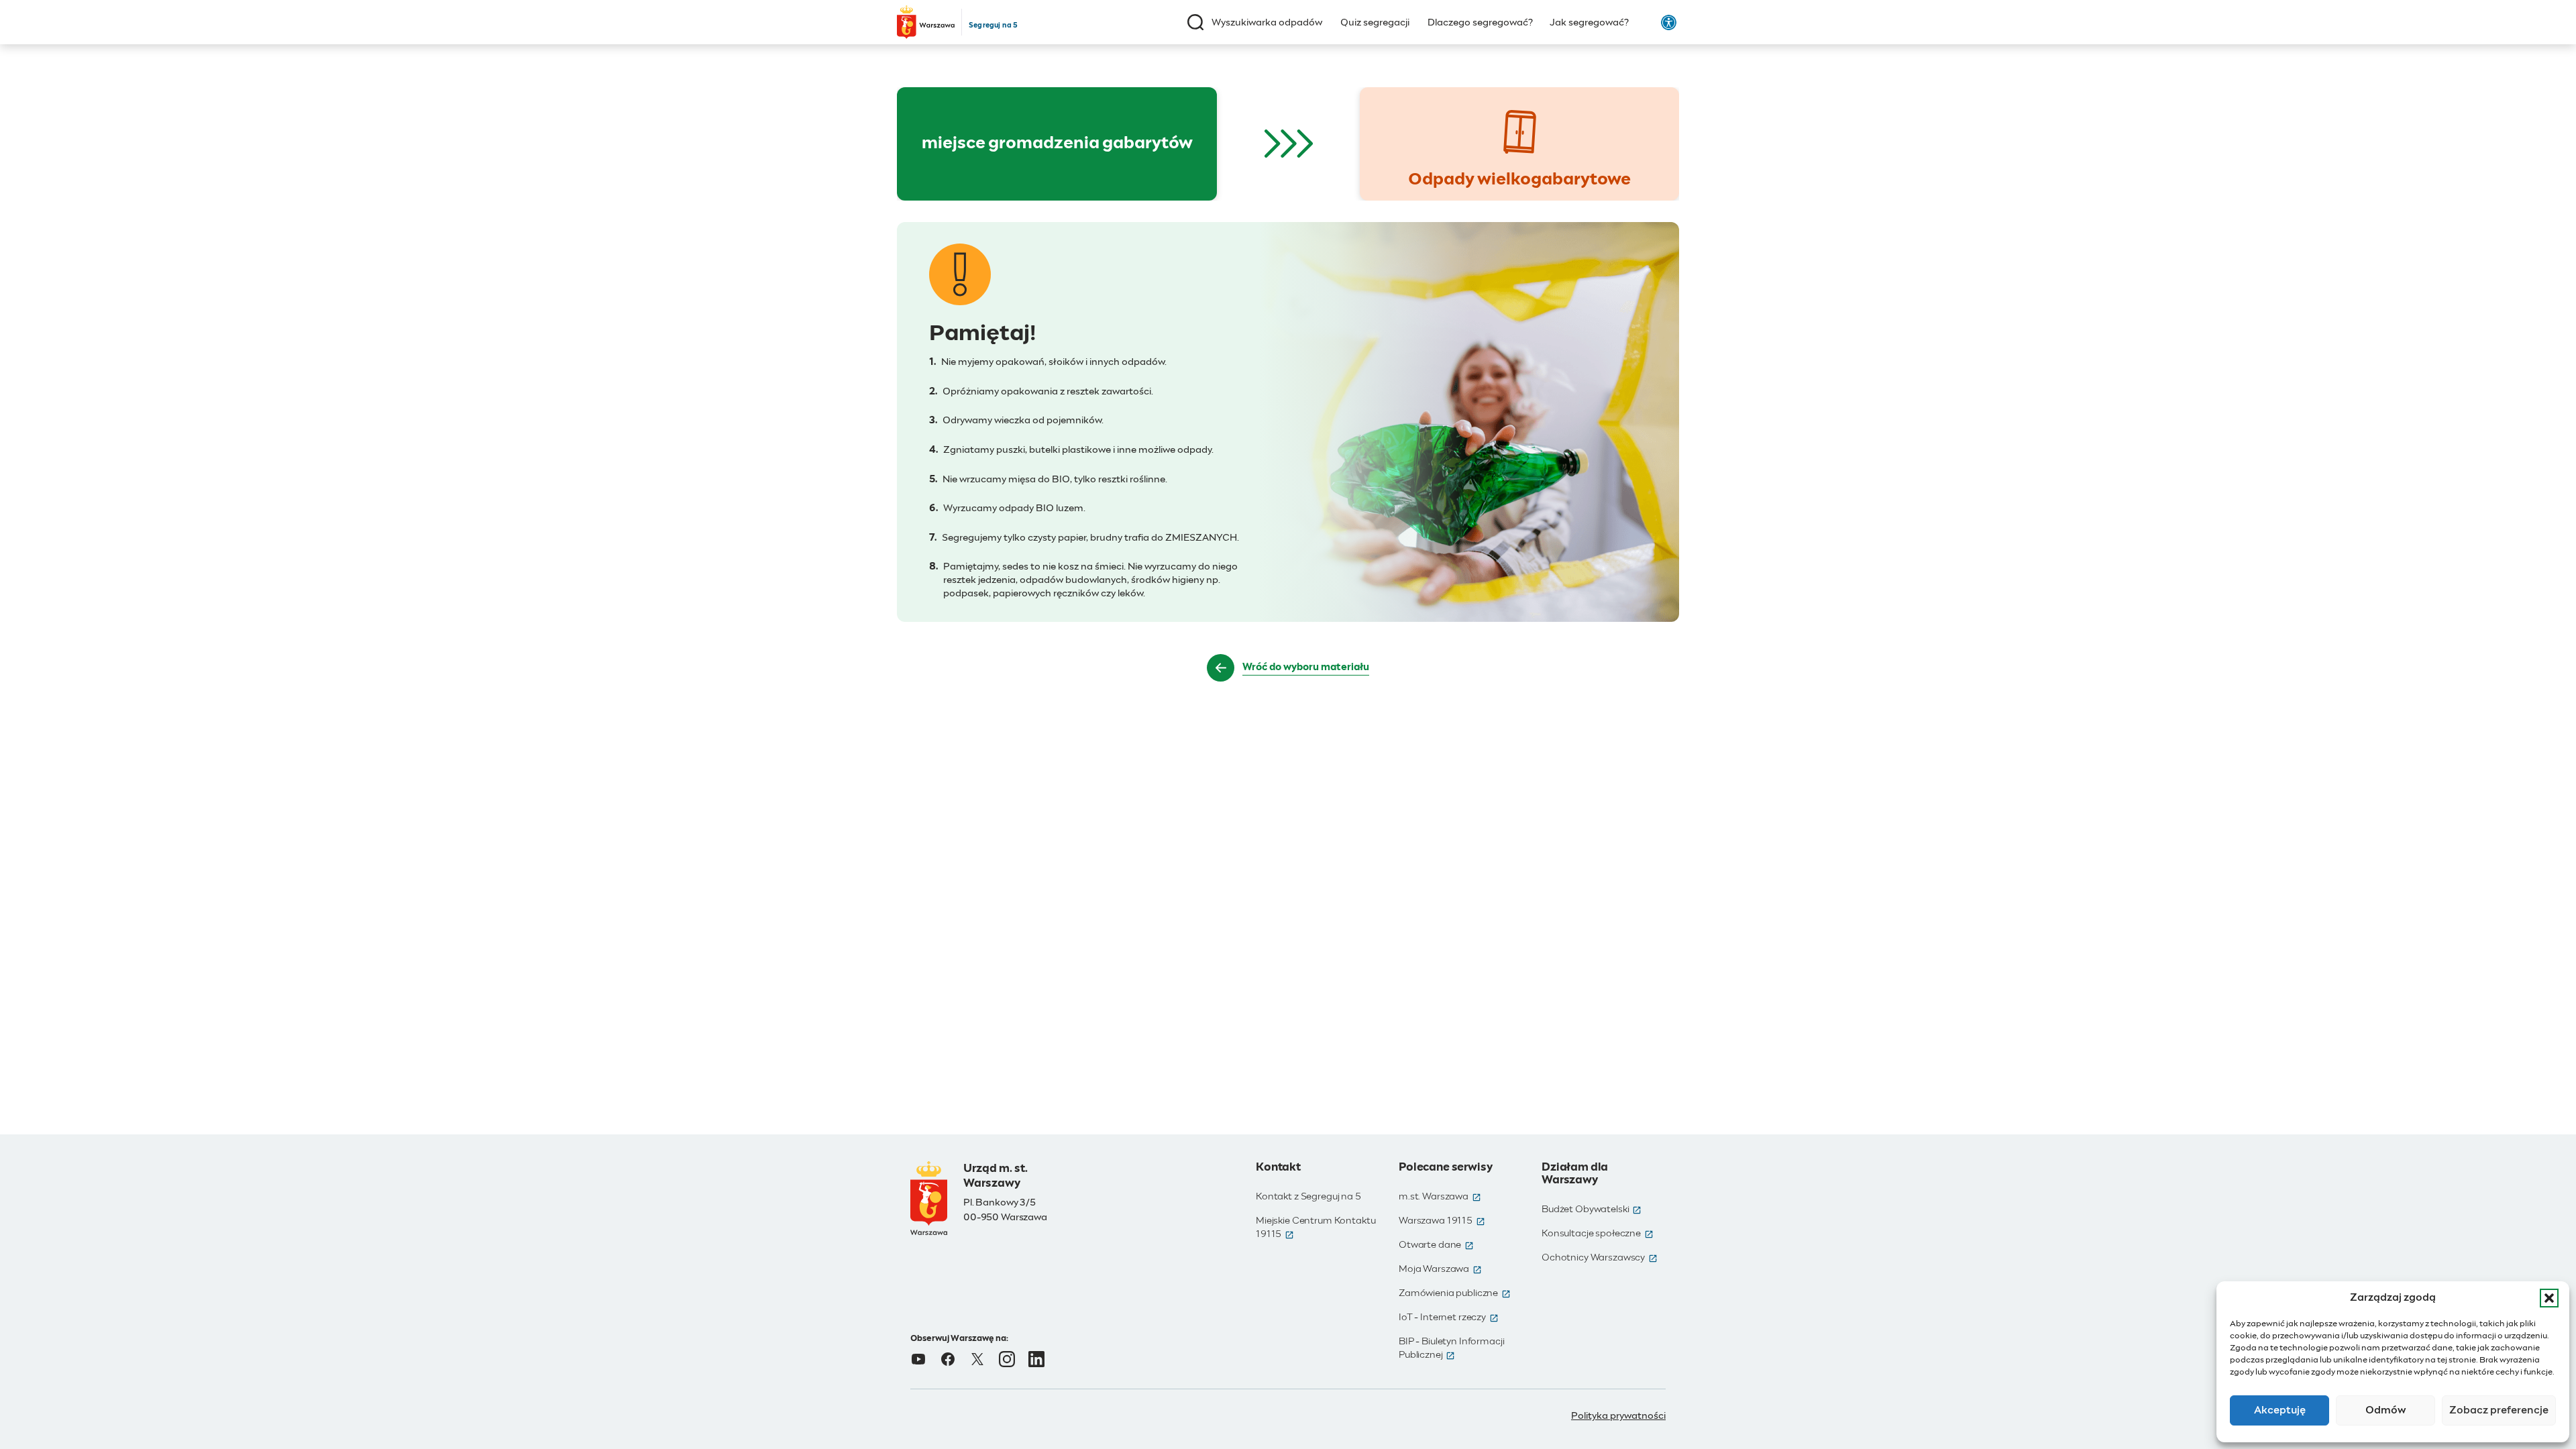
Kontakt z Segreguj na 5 (1308, 1197)
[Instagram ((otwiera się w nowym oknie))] (1007, 1359)
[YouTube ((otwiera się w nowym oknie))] (918, 1359)
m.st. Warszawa (1440, 1197)
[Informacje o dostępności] (1669, 22)
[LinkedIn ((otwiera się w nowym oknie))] (1036, 1359)
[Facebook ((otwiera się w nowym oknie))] (948, 1359)
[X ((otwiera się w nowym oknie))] (977, 1359)
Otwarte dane (1436, 1245)
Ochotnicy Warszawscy (1600, 1258)
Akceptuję (2280, 1410)
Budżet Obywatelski (1592, 1210)
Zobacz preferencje (2499, 1410)
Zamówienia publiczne (1455, 1293)
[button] (2549, 1298)
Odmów (2386, 1410)
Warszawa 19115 (1442, 1221)
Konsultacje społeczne (1598, 1234)
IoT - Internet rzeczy (1449, 1318)
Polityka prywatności (1618, 1416)
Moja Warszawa (1440, 1269)
